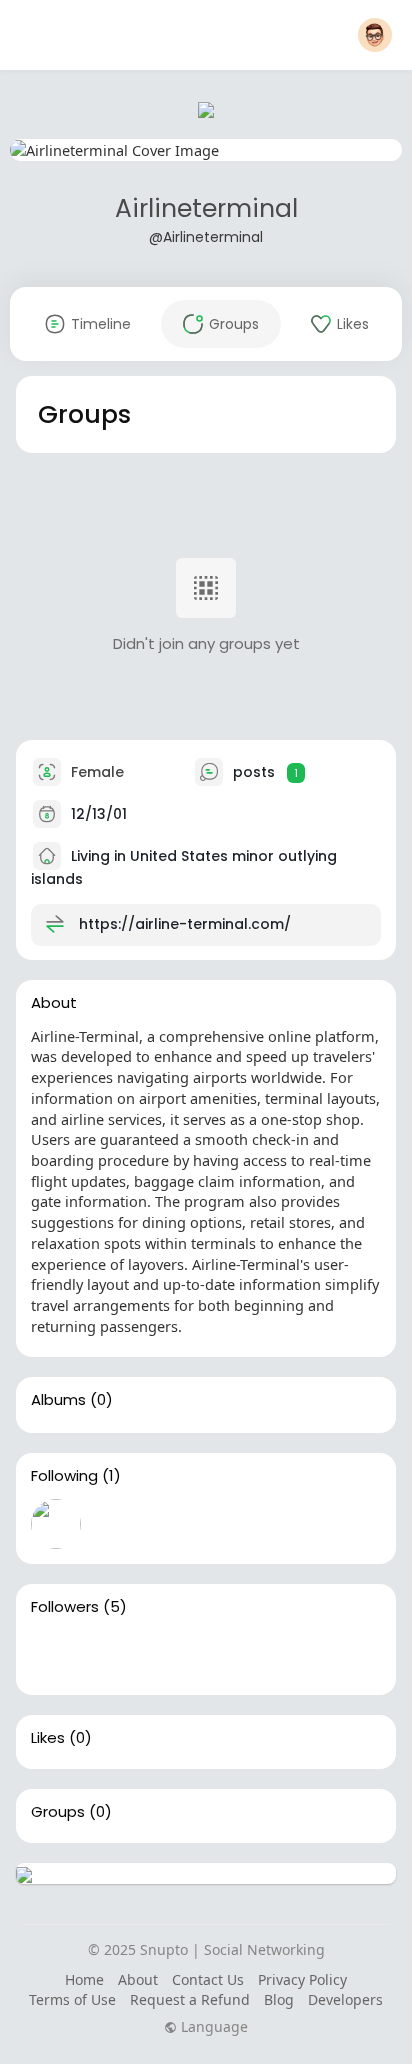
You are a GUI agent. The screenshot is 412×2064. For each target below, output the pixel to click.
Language (212, 2027)
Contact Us (208, 1979)
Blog (279, 1999)
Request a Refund (190, 1999)
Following (64, 1476)
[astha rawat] (248, 1655)
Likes (48, 1738)
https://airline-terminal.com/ (185, 924)
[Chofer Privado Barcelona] (56, 1655)
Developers (345, 1999)
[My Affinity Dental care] (184, 1655)
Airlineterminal (206, 208)
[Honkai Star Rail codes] (120, 1655)
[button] (375, 35)
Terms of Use (72, 1999)
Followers (65, 1607)
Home (84, 1979)
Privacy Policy (302, 1979)
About (138, 1979)
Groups (58, 1812)
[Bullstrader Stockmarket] (56, 1524)
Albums (58, 1400)
